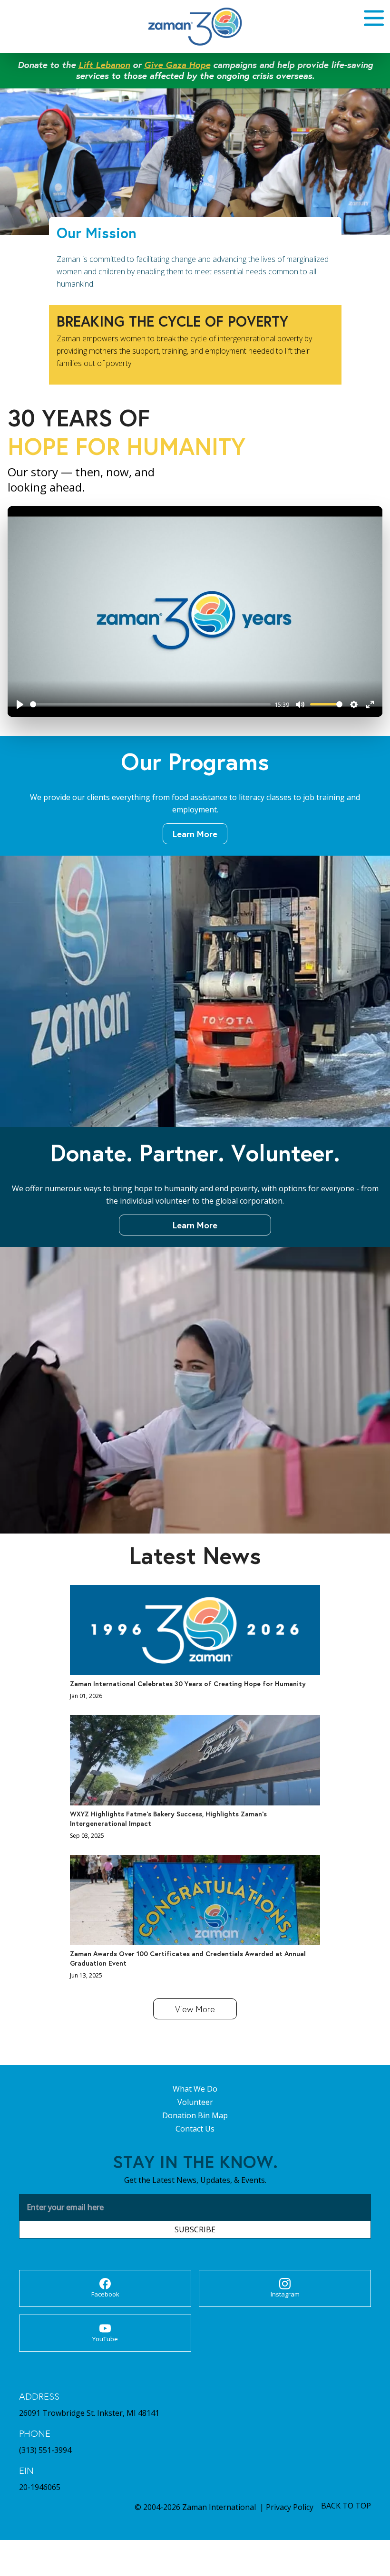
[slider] (150, 704)
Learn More (195, 834)
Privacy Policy (290, 2507)
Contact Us (195, 2129)
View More (195, 2009)
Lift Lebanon (104, 64)
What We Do (195, 2089)
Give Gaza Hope (177, 64)
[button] (368, 18)
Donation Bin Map (195, 2115)
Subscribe (195, 2229)
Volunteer (195, 2102)
